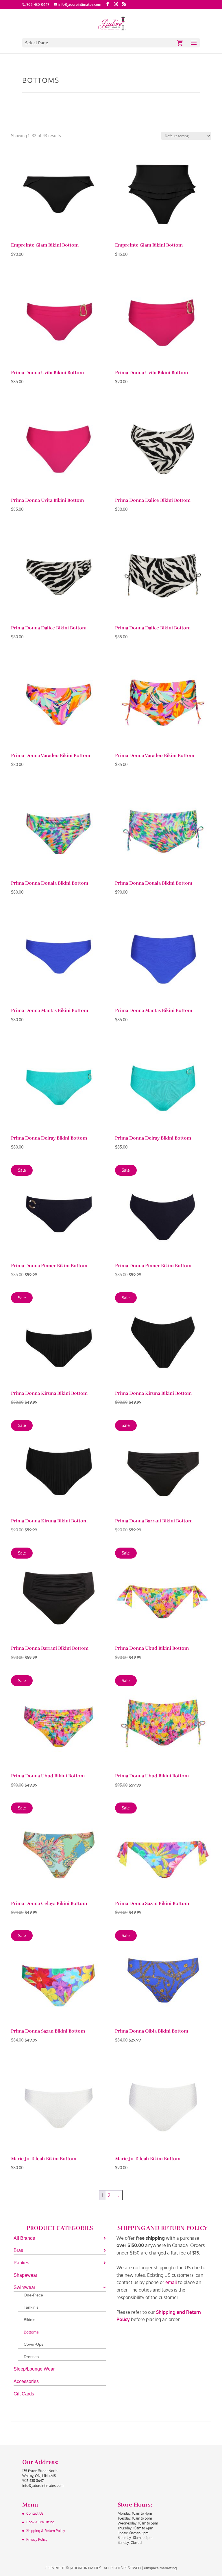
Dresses (31, 2357)
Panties (21, 2263)
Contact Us (35, 2513)
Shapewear (25, 2275)
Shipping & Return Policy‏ (46, 2531)
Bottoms (31, 2332)
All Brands (24, 2238)
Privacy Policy (37, 2539)
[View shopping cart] (180, 43)
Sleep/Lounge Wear (34, 2369)
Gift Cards (24, 2394)
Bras (18, 2250)
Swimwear (24, 2287)
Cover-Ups (34, 2344)
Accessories (26, 2381)
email (171, 2282)
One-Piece (33, 2295)
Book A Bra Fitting (40, 2522)
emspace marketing (160, 2568)
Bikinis (29, 2320)
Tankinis (31, 2307)
